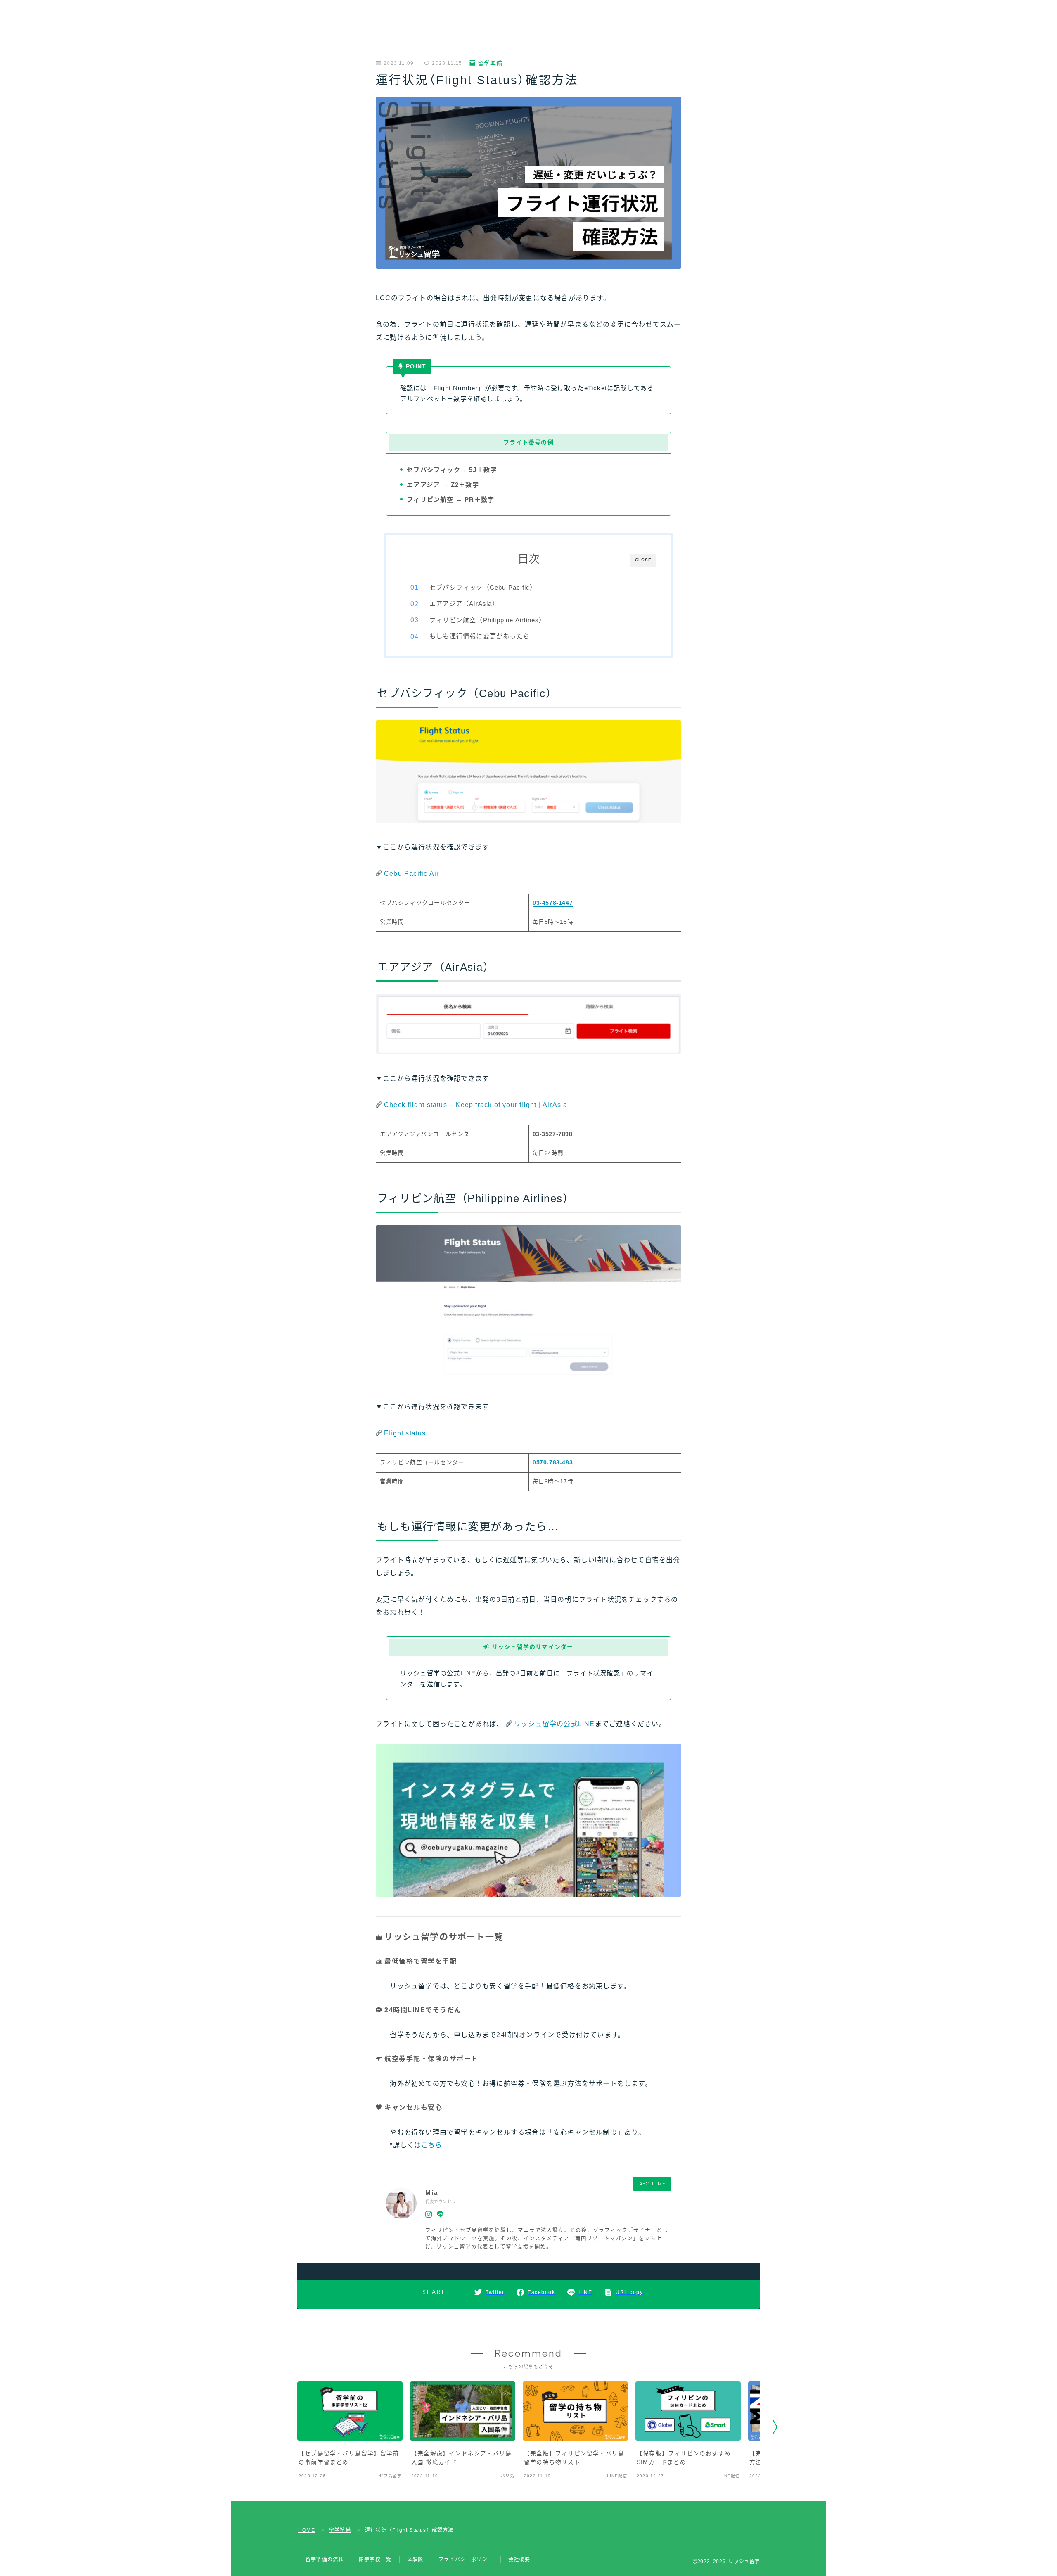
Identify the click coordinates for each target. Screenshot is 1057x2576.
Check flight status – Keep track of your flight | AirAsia (476, 1105)
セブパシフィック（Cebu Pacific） (483, 587)
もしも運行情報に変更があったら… (483, 636)
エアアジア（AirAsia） (464, 604)
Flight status (405, 1433)
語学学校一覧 (375, 2559)
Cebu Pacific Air (411, 874)
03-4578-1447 (553, 903)
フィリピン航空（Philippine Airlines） (488, 620)
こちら (432, 2145)
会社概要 (519, 2559)
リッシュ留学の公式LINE (555, 1724)
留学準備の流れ (325, 2559)
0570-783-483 (553, 1462)
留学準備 (490, 63)
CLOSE (643, 560)
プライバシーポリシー (466, 2559)
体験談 (415, 2559)
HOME (307, 2530)
